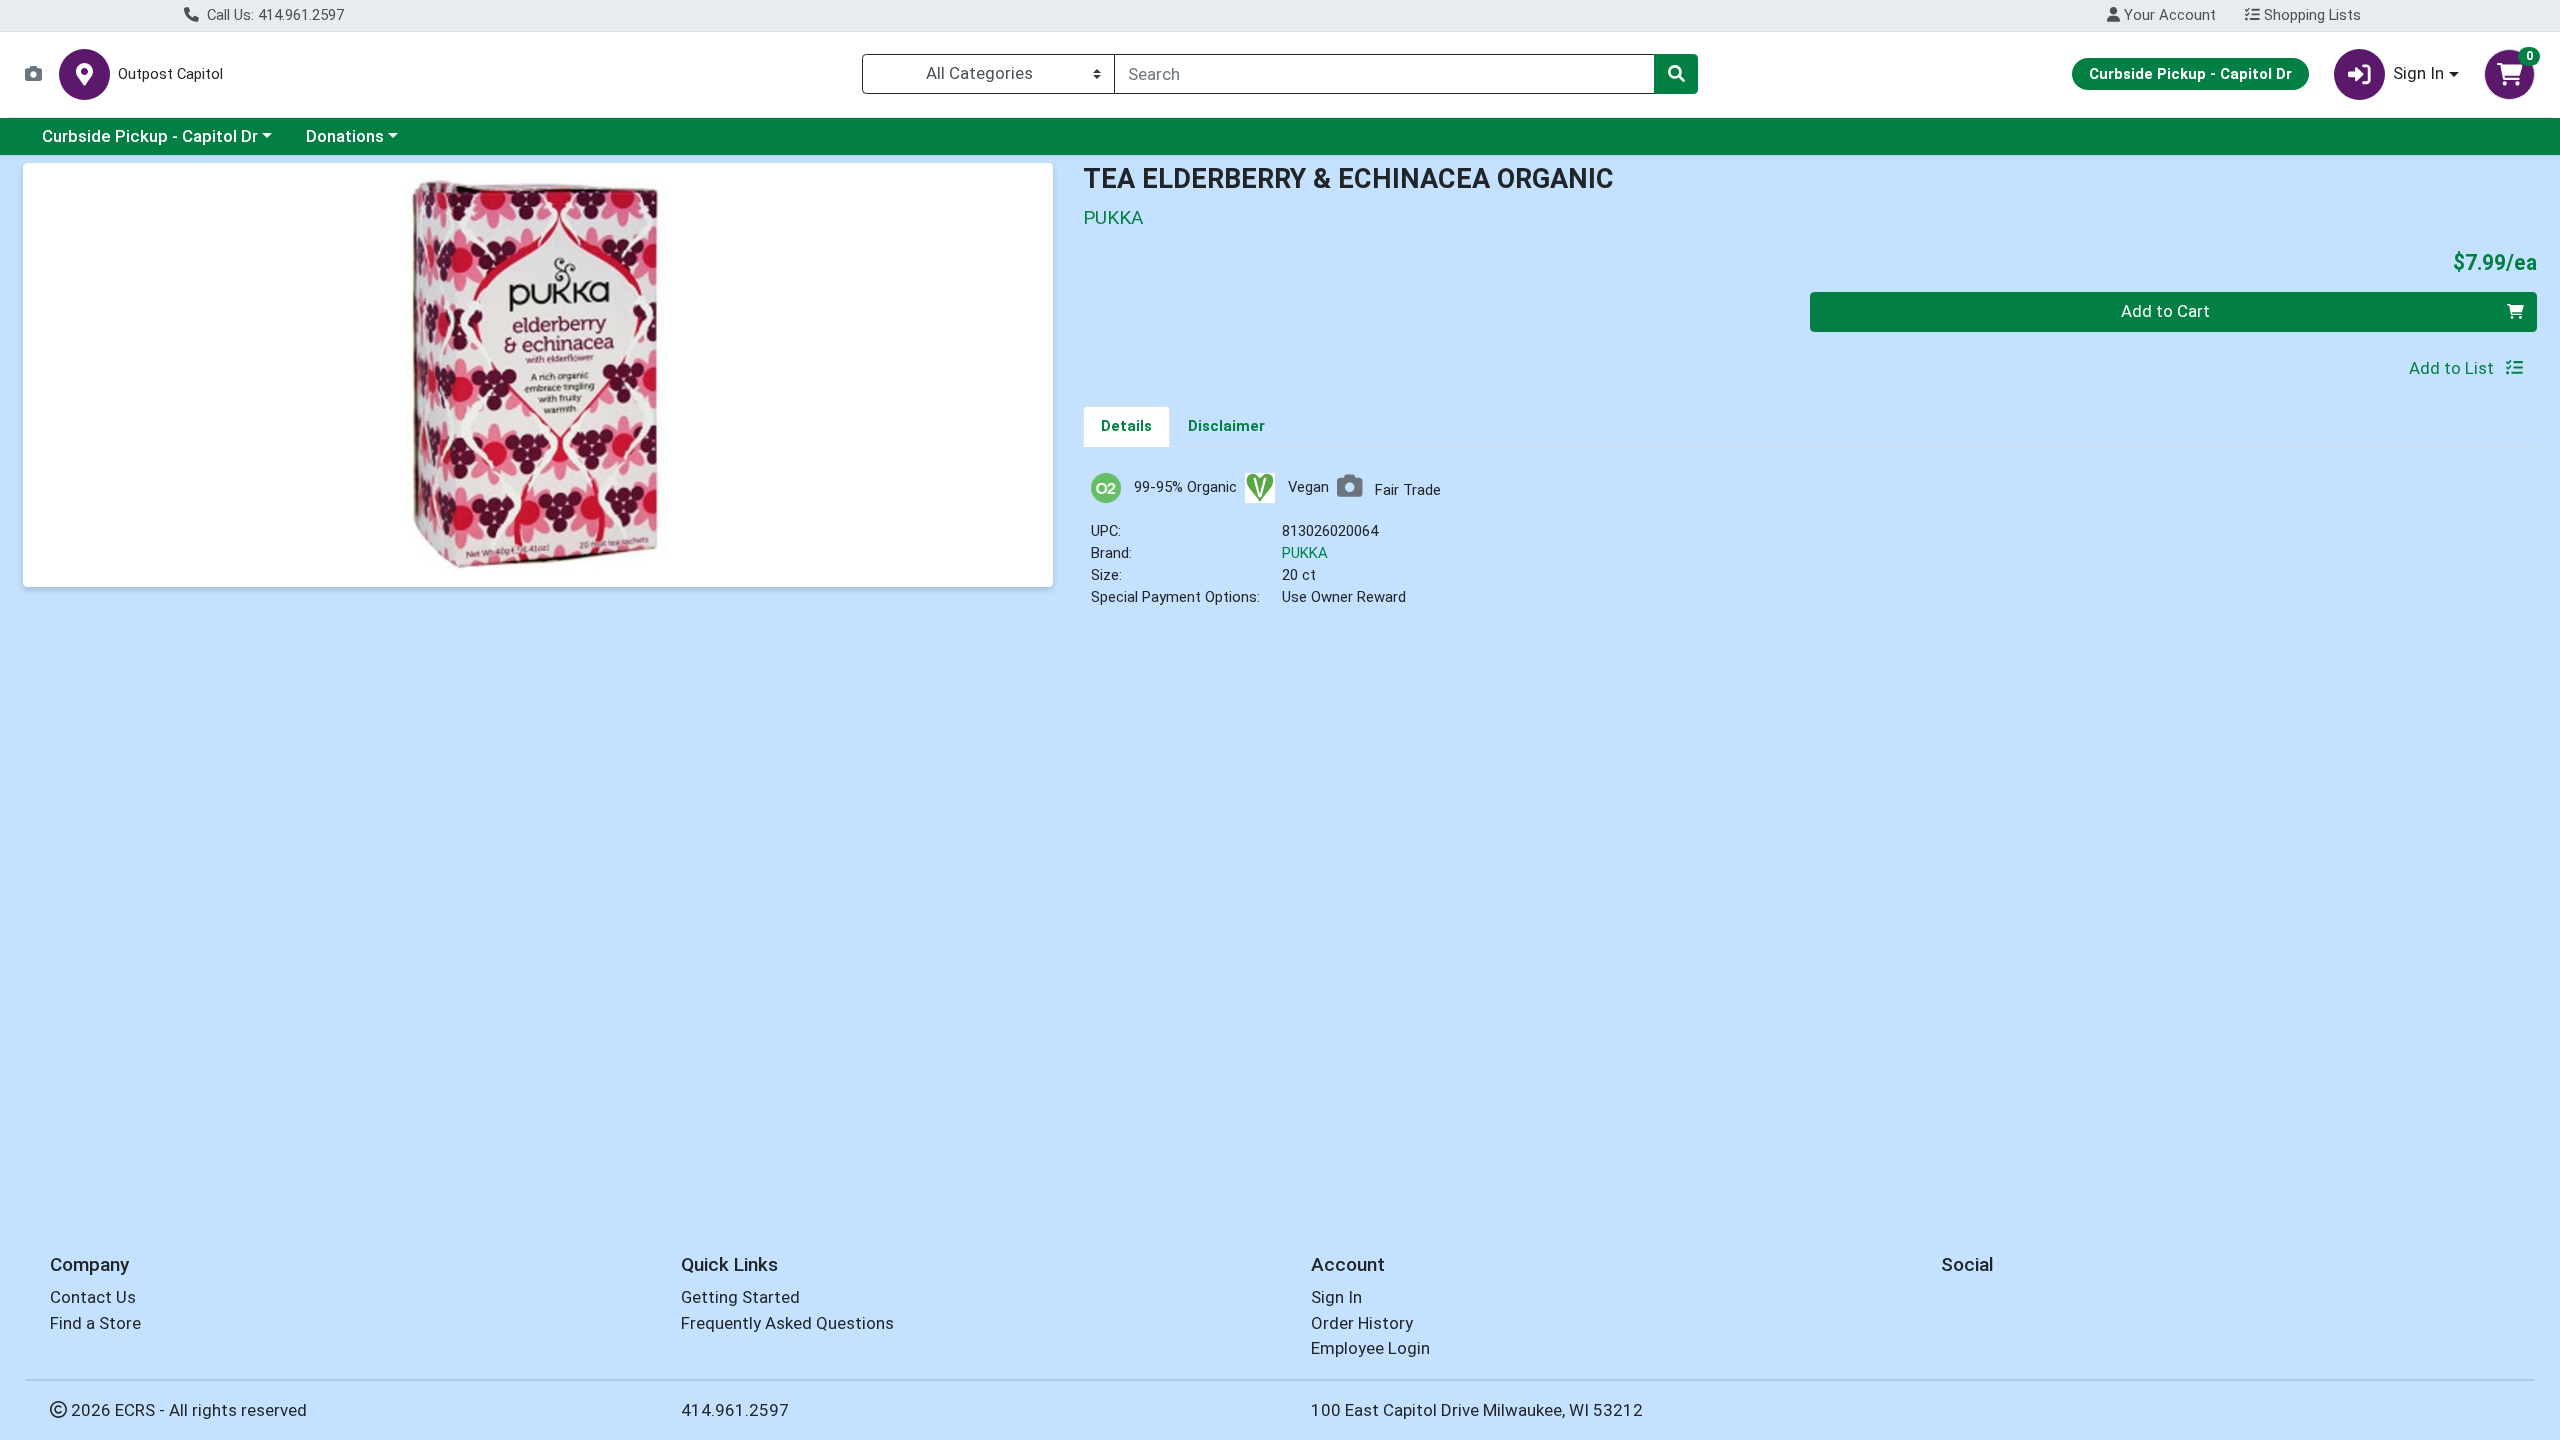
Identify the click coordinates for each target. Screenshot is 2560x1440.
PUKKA (1305, 553)
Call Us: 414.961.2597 (273, 15)
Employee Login (1370, 1348)
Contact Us (93, 1297)
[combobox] (1384, 74)
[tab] (1126, 426)
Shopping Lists (2310, 15)
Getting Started (740, 1297)
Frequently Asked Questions (787, 1323)
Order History (1362, 1323)
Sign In (1336, 1297)
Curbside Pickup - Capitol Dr (150, 136)
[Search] (1676, 74)
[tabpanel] (1810, 549)
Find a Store (95, 1323)
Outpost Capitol (170, 74)
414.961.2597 (735, 1410)
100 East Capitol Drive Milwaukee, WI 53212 (1477, 1410)
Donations (345, 136)
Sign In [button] (2418, 73)
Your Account (2168, 15)
